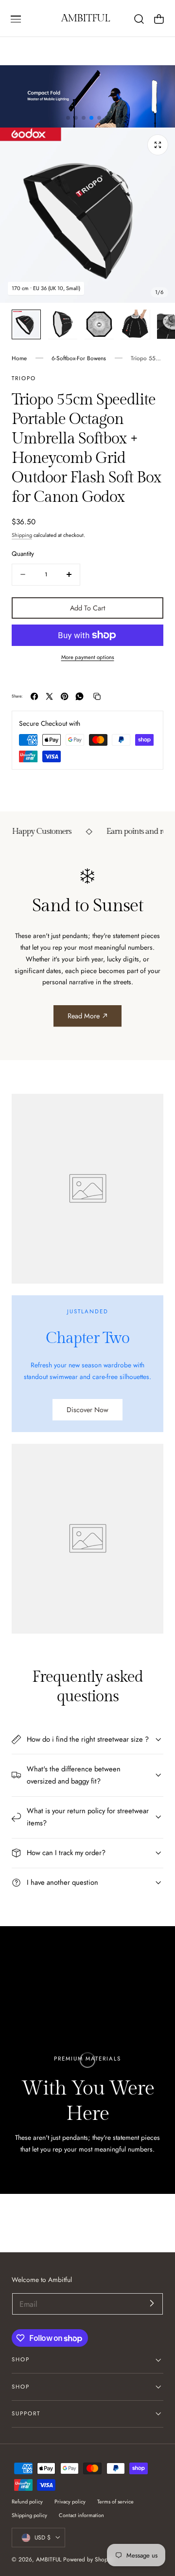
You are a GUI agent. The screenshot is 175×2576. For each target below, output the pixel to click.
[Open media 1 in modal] (158, 145)
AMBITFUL (49, 2559)
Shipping (22, 535)
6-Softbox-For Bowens (79, 358)
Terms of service (115, 2502)
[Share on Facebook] (34, 696)
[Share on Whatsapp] (79, 696)
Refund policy (27, 2502)
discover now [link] (87, 1410)
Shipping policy (29, 2515)
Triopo (24, 378)
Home (19, 358)
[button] (16, 19)
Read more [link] (84, 1016)
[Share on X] (49, 696)
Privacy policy (70, 2502)
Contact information (81, 2515)
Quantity (23, 554)
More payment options (88, 657)
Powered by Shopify (88, 2559)
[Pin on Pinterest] (64, 696)
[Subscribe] (152, 2303)
